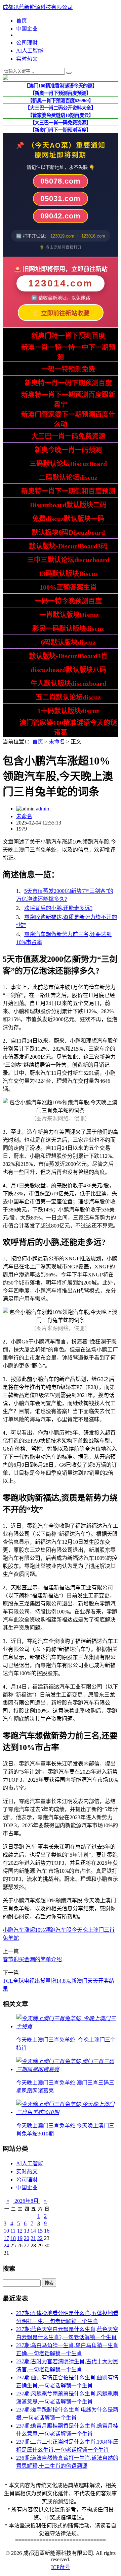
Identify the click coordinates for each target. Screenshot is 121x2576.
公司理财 (27, 43)
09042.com (61, 216)
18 (13, 2238)
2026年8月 (27, 2201)
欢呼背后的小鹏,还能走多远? (58, 908)
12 (20, 2231)
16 (47, 2231)
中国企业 (27, 29)
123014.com (61, 283)
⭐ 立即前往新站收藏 (61, 313)
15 (40, 2231)
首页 (22, 21)
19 (20, 2238)
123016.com (93, 236)
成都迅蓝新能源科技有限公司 (38, 7)
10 (6, 2231)
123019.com (62, 236)
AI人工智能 (30, 51)
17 (6, 2238)
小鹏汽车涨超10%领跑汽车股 (37, 1930)
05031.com (61, 199)
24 (6, 2245)
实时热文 (27, 59)
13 (27, 2231)
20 (27, 2238)
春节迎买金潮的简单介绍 (32, 1959)
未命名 (57, 742)
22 (40, 2238)
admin (43, 809)
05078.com (61, 181)
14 (33, 2231)
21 (33, 2238)
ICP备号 (61, 2567)
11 (13, 2231)
